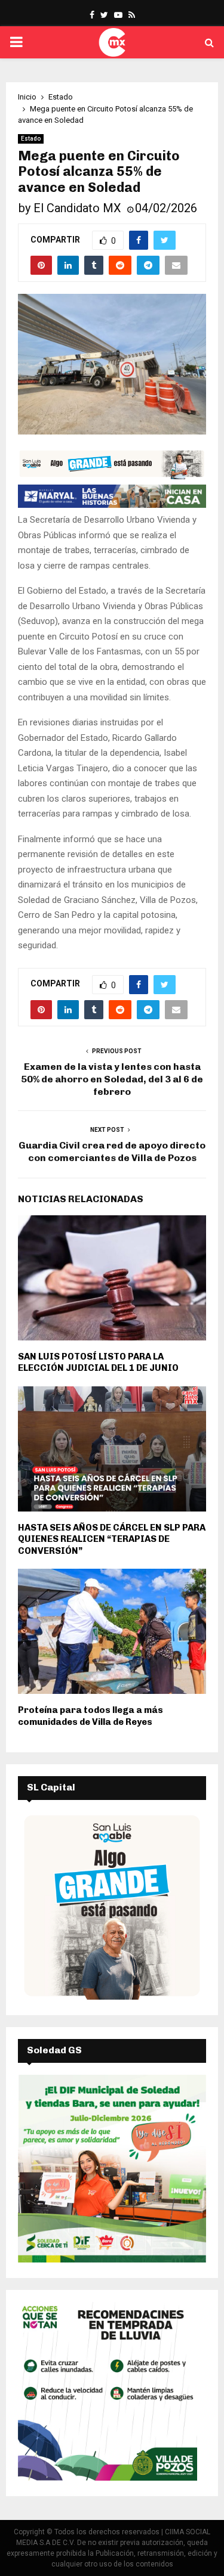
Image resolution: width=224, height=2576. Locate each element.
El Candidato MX (77, 208)
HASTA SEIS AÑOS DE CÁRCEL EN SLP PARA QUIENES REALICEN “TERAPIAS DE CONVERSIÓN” (112, 1539)
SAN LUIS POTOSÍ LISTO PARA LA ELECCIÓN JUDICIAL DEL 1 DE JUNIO (98, 1363)
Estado (31, 139)
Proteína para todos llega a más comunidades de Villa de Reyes (90, 1716)
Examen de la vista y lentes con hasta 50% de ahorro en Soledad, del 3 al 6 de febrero (112, 1079)
